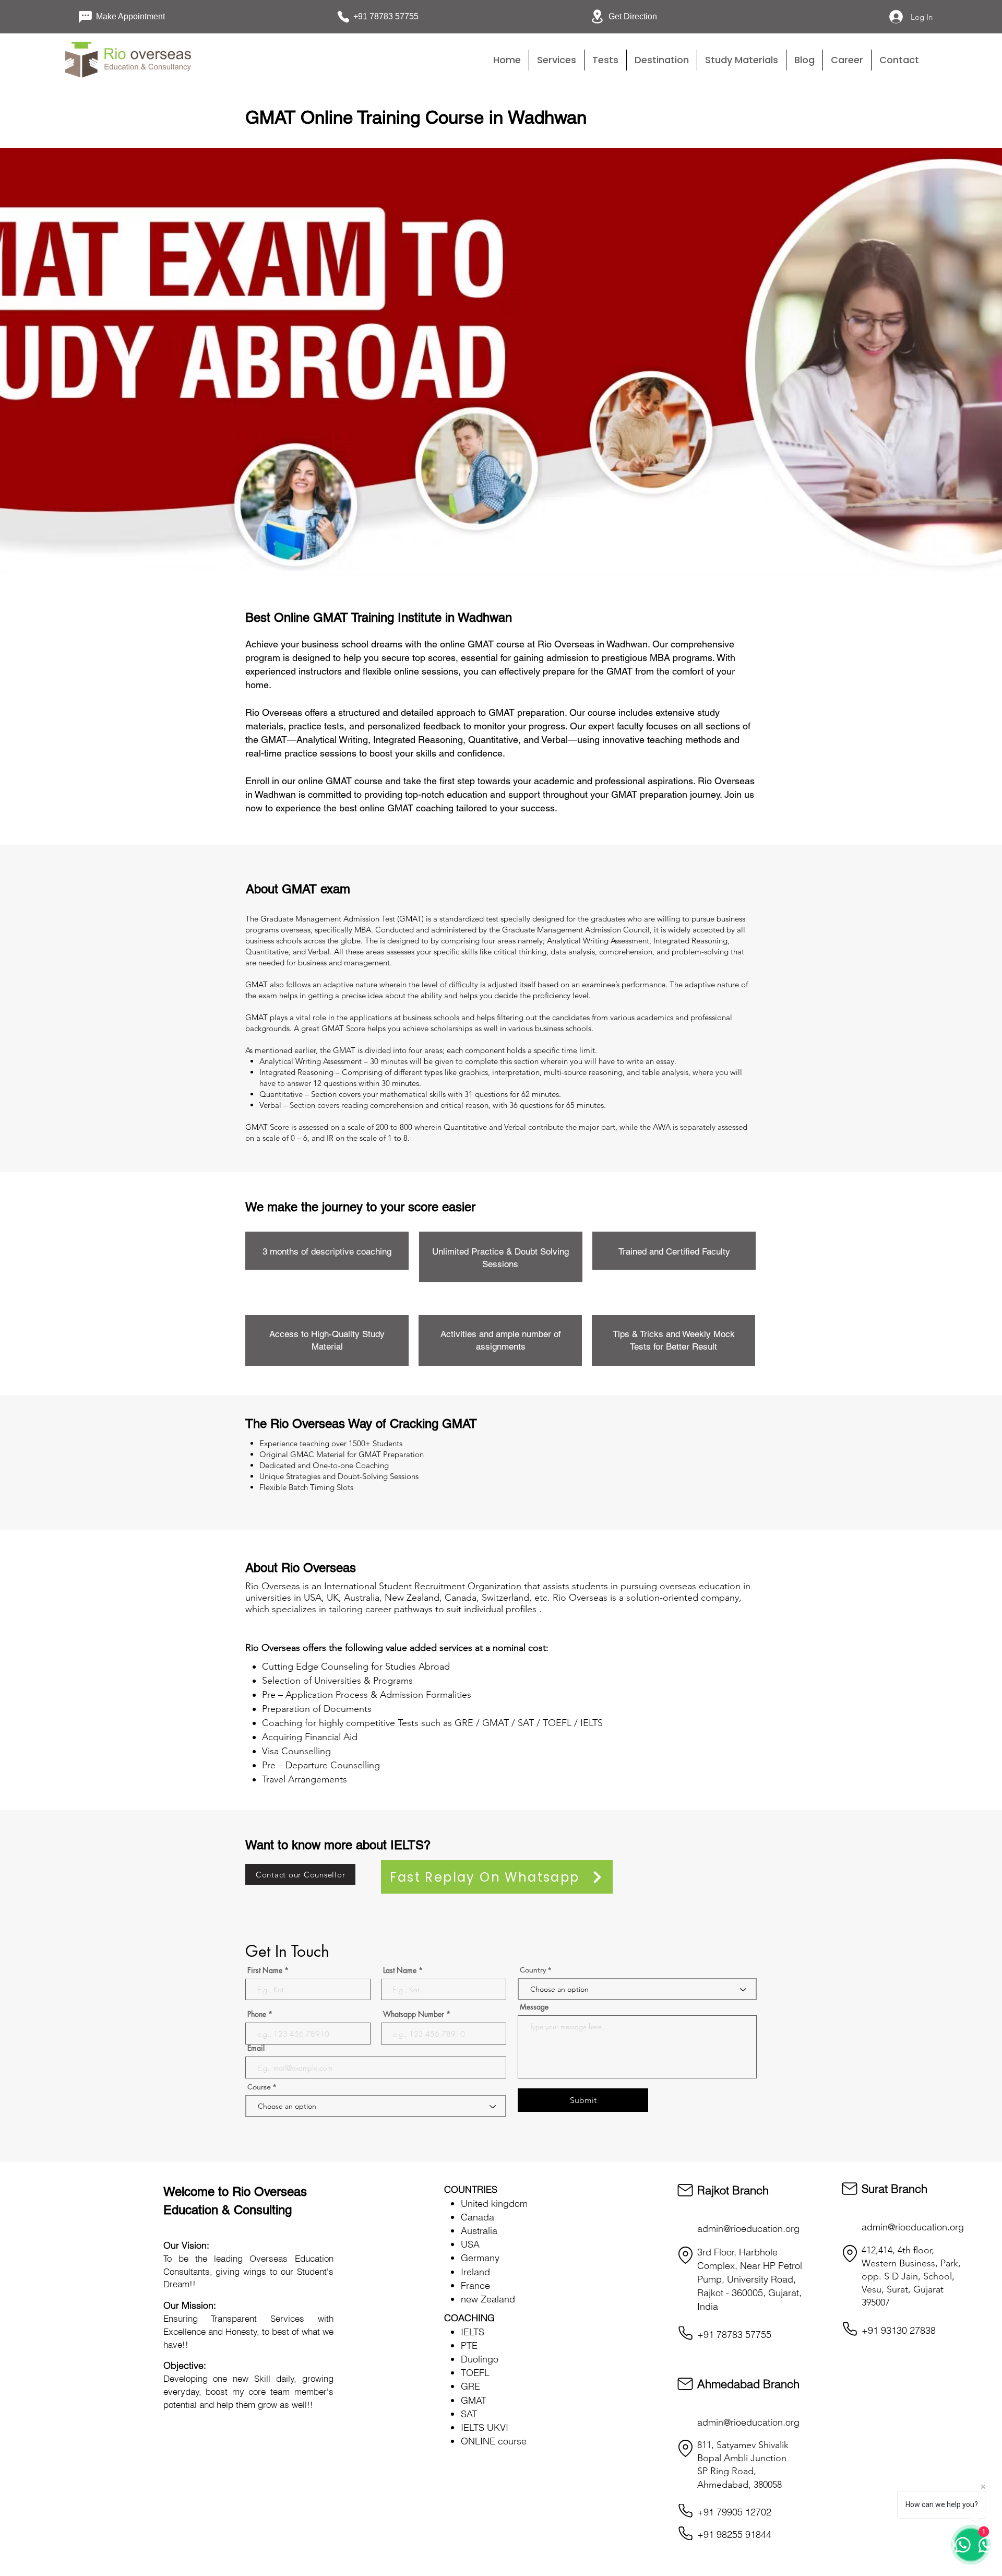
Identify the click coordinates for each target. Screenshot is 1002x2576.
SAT (469, 2414)
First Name (265, 1970)
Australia (479, 2231)
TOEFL (475, 2373)
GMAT (474, 2400)
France (475, 2285)
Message (534, 2007)
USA (470, 2244)
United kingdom (494, 2203)
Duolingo (480, 2359)
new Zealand (488, 2299)
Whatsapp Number (414, 2014)
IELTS (473, 2332)
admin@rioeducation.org (748, 2229)
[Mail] (685, 2190)
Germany (480, 2258)
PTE (469, 2345)
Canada (478, 2217)
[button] (605, 60)
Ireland (475, 2272)
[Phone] (685, 2333)
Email (256, 2048)
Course (260, 2087)
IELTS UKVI (485, 2427)
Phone (257, 2014)
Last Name (400, 1970)
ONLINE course (494, 2441)
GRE (470, 2386)
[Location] (685, 2255)
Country (533, 1970)
